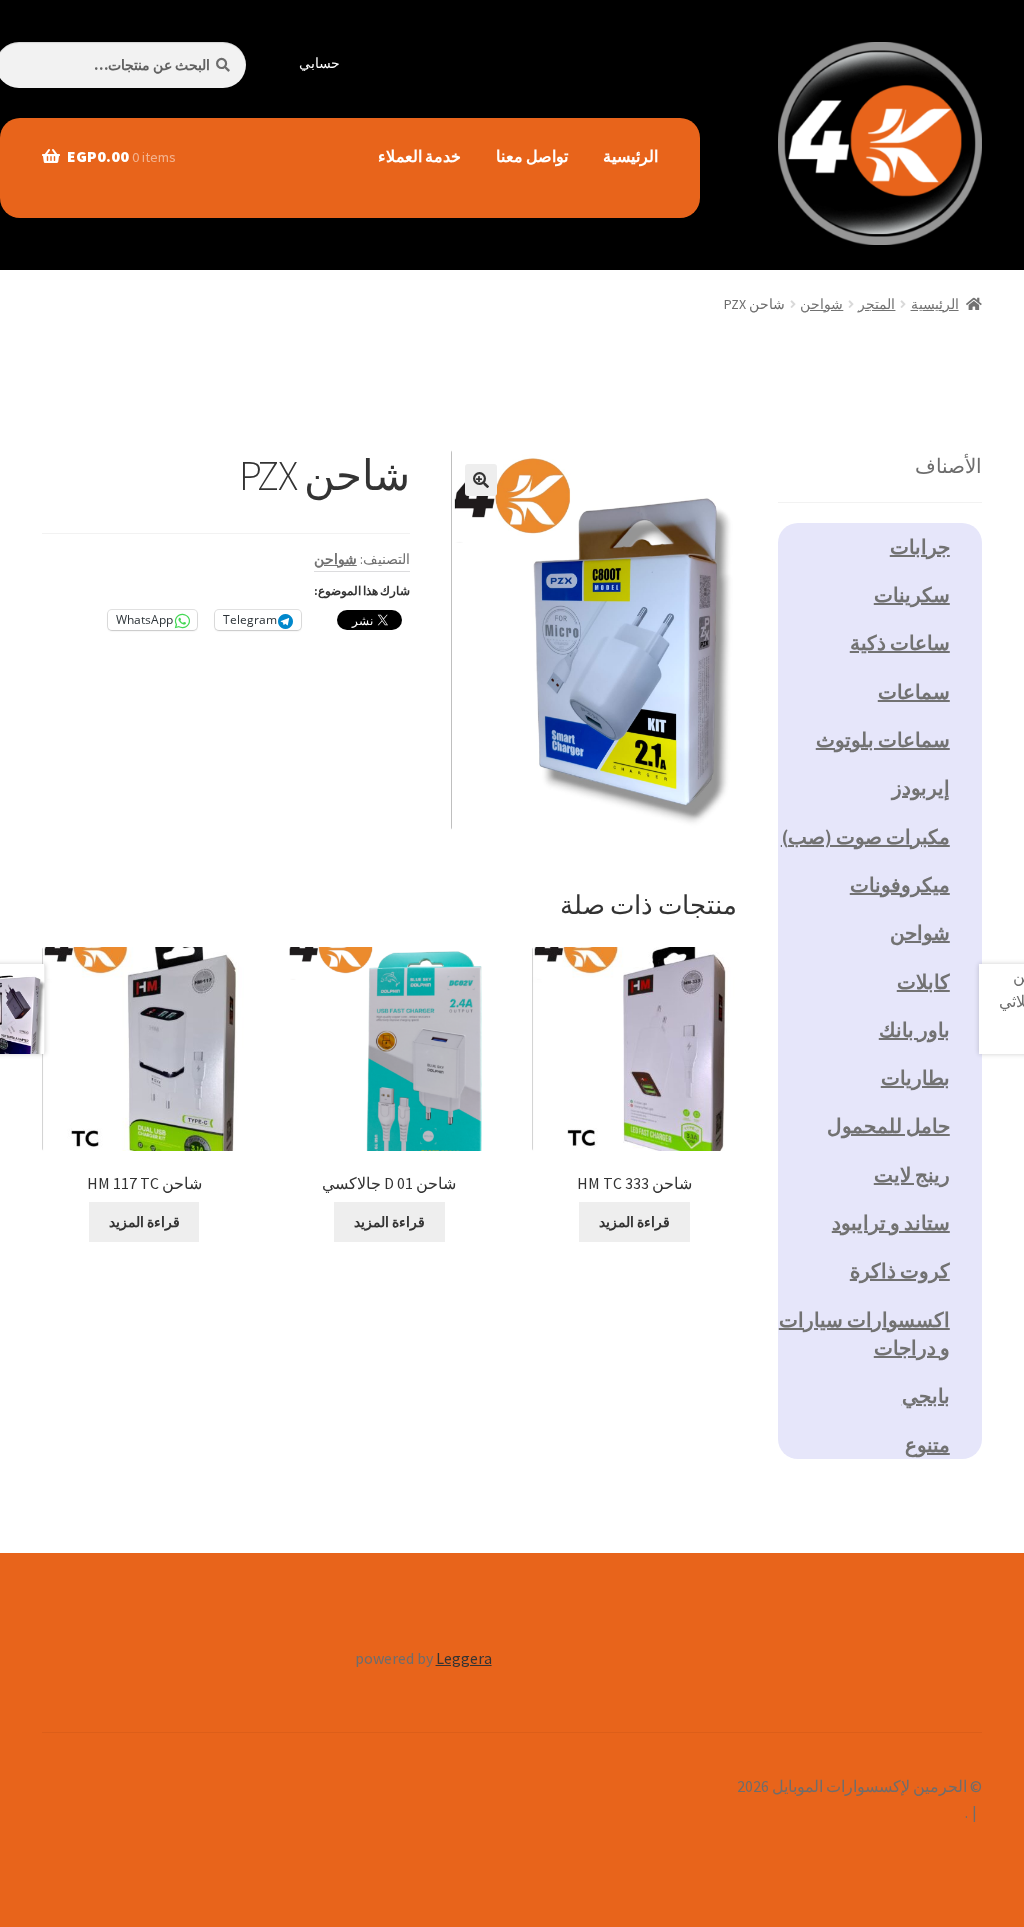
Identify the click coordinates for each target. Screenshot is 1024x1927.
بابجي (926, 1395)
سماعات (914, 691)
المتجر (876, 304)
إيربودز (921, 787)
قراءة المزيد (634, 1222)
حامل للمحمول (888, 1125)
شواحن (821, 304)
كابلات (923, 981)
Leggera (464, 1658)
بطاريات (915, 1077)
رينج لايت (912, 1174)
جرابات (920, 546)
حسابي (319, 63)
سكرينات (912, 594)
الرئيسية (630, 156)
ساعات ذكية (900, 642)
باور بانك (914, 1029)
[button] (481, 480)
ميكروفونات (900, 884)
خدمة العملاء (419, 156)
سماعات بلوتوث (883, 739)
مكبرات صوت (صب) (865, 836)
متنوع (927, 1444)
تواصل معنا (532, 156)
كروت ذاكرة (900, 1270)
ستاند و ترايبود (891, 1222)
